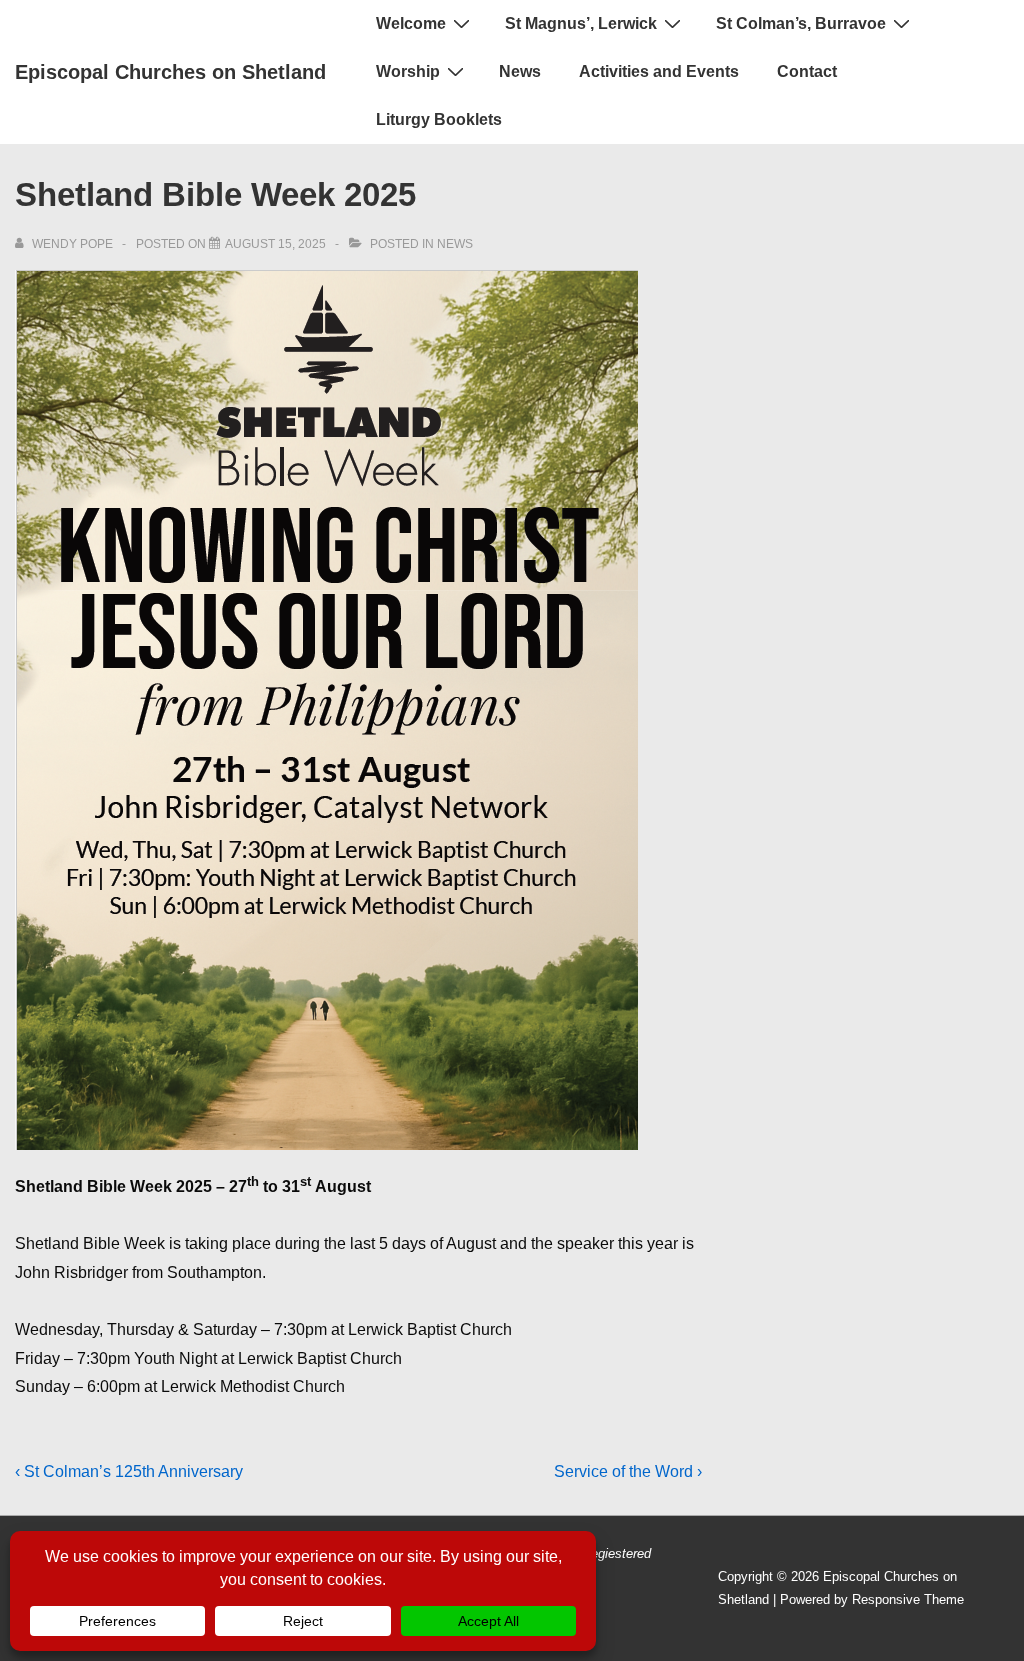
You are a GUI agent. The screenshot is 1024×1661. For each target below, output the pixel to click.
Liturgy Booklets (439, 119)
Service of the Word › (628, 1471)
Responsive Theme (908, 1599)
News (520, 71)
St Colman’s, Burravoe (801, 23)
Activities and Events (659, 71)
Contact (807, 71)
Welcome (411, 23)
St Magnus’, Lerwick (581, 23)
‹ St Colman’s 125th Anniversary (129, 1471)
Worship (408, 71)
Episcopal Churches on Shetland (170, 72)
